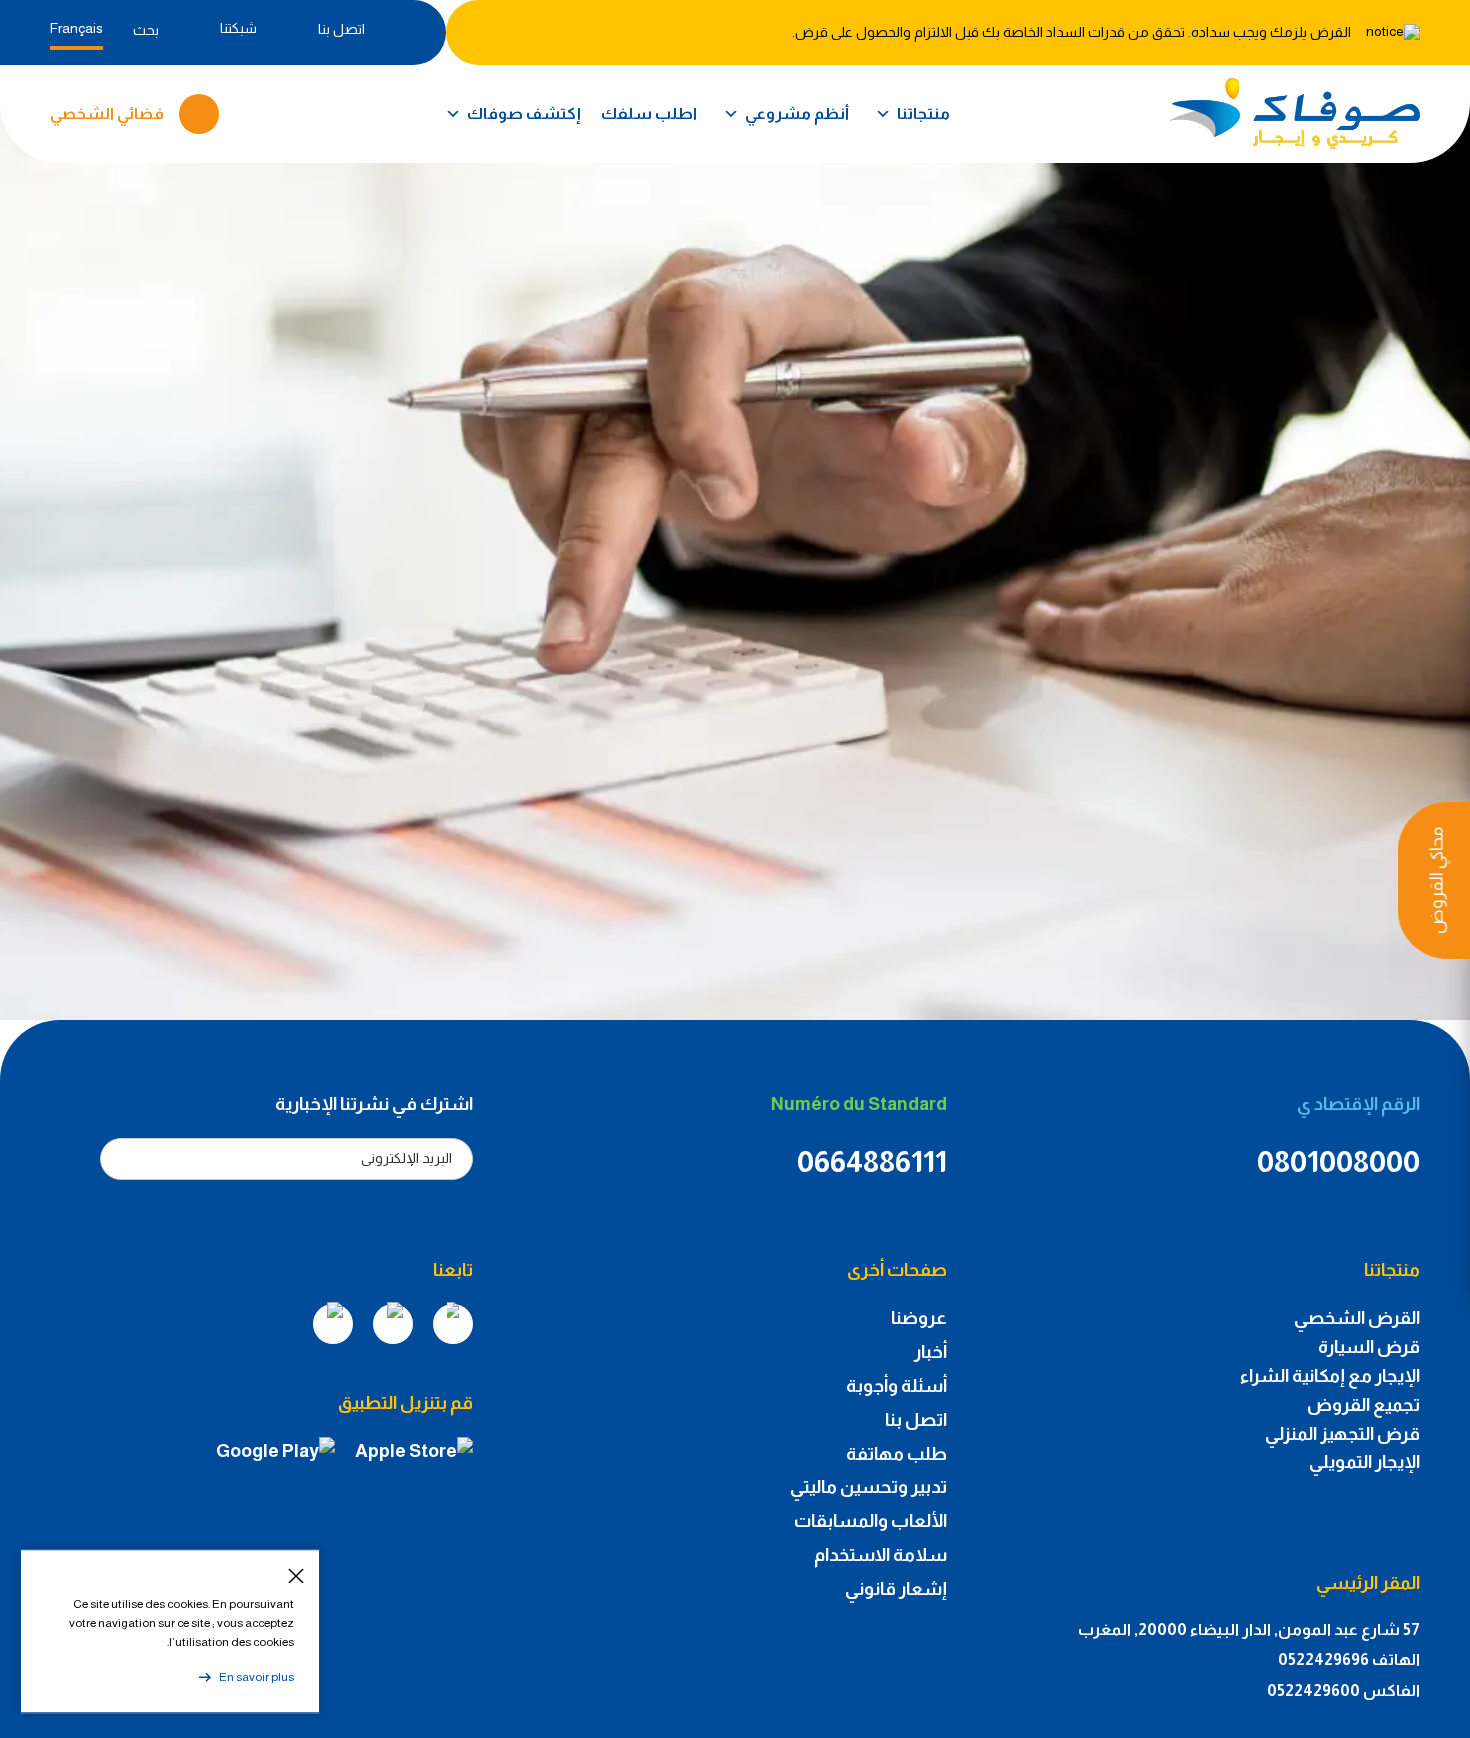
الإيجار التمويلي (1364, 1462)
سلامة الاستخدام (880, 1555)
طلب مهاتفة (896, 1454)
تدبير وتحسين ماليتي (868, 1487)
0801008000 (1338, 1161)
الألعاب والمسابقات (870, 1521)
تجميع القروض (1363, 1405)
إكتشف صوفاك (524, 113)
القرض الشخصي (1357, 1318)
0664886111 (872, 1161)
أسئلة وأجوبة (896, 1386)
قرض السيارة (1369, 1347)
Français (76, 28)
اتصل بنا (916, 1420)
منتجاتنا (923, 113)
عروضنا (919, 1318)
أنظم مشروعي (797, 113)
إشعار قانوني (896, 1589)
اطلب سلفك (649, 113)
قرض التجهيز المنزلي (1342, 1434)
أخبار (930, 1352)
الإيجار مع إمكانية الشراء (1330, 1376)
